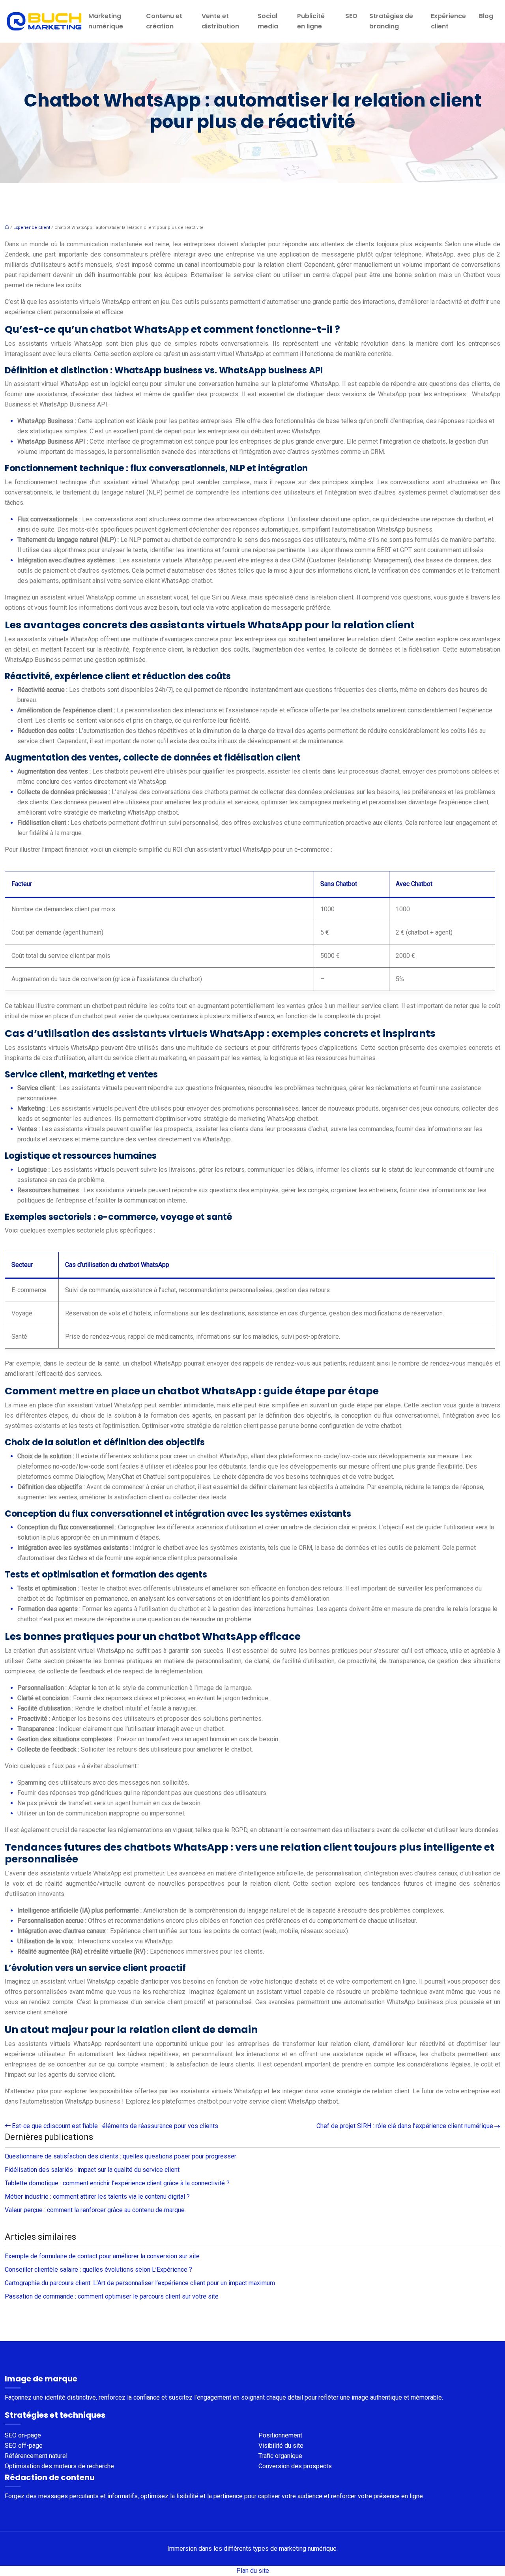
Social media (268, 21)
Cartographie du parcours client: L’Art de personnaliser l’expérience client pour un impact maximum (140, 2283)
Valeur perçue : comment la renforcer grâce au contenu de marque (95, 2210)
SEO (351, 16)
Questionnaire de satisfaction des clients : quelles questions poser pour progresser (121, 2156)
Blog (486, 16)
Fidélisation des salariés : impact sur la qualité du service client (92, 2170)
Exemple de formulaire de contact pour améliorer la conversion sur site (102, 2256)
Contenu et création (164, 21)
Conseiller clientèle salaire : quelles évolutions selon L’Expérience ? (98, 2270)
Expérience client (448, 21)
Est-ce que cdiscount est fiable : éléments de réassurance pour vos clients (115, 2126)
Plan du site (253, 2571)
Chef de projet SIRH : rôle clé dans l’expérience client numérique (405, 2126)
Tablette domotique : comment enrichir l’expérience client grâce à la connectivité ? (117, 2183)
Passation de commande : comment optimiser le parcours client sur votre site (112, 2296)
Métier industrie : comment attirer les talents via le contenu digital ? (97, 2197)
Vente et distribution (220, 21)
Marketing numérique (106, 21)
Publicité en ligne (311, 21)
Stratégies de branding (391, 21)
